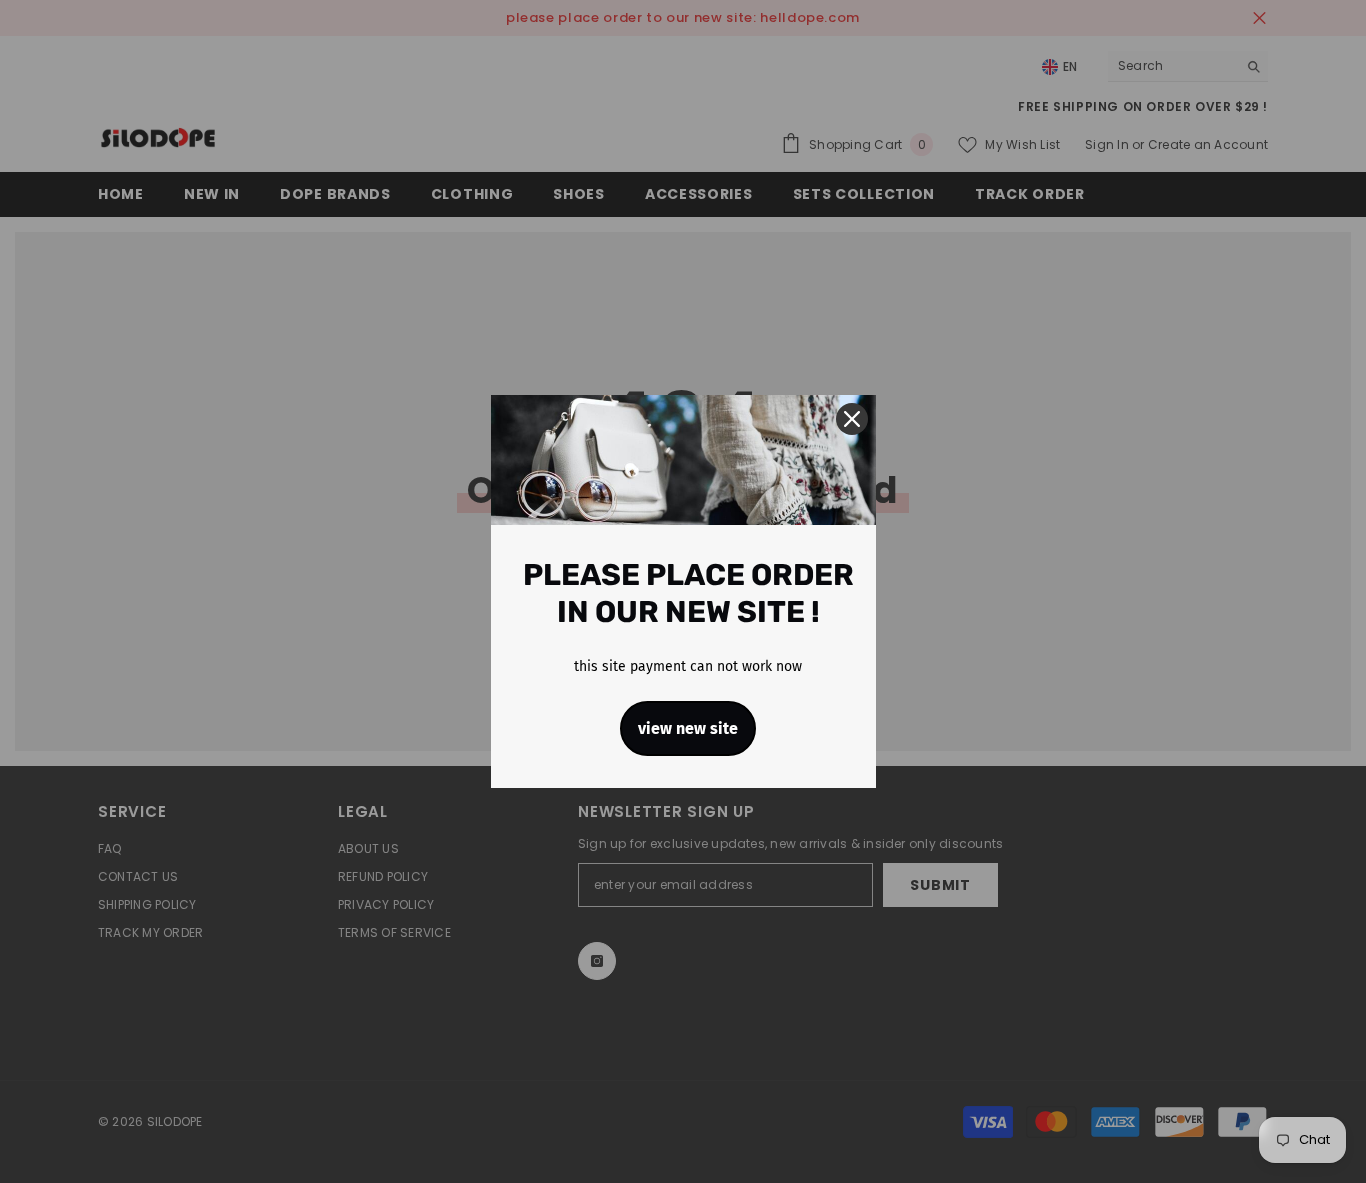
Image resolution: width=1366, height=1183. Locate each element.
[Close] (852, 419)
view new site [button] (688, 728)
